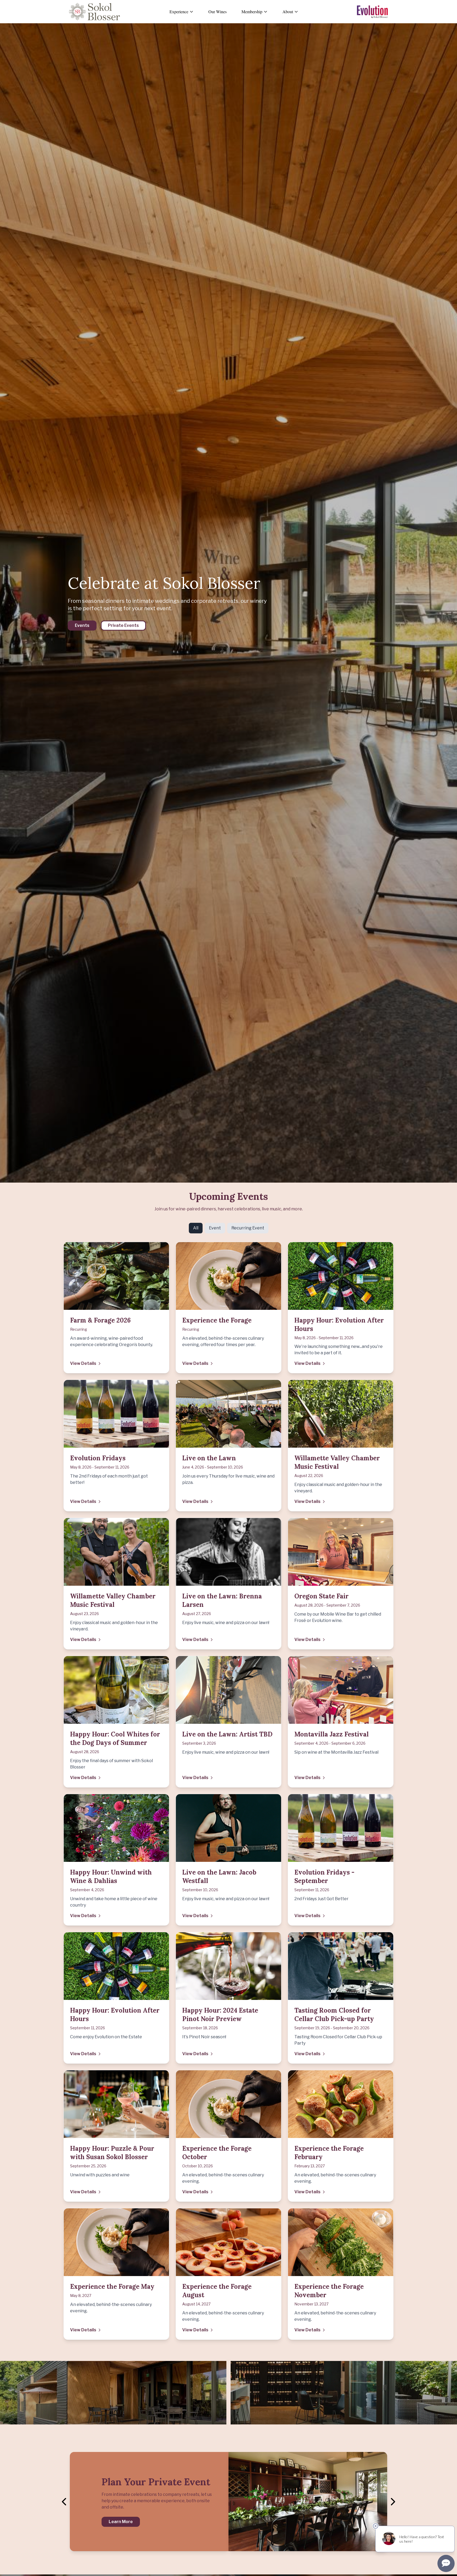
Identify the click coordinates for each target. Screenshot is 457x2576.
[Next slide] (392, 2502)
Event (215, 1228)
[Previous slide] (65, 2502)
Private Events (123, 625)
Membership (252, 12)
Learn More (121, 2522)
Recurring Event (248, 1228)
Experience (179, 12)
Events (82, 625)
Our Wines (218, 12)
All (196, 1228)
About (288, 12)
